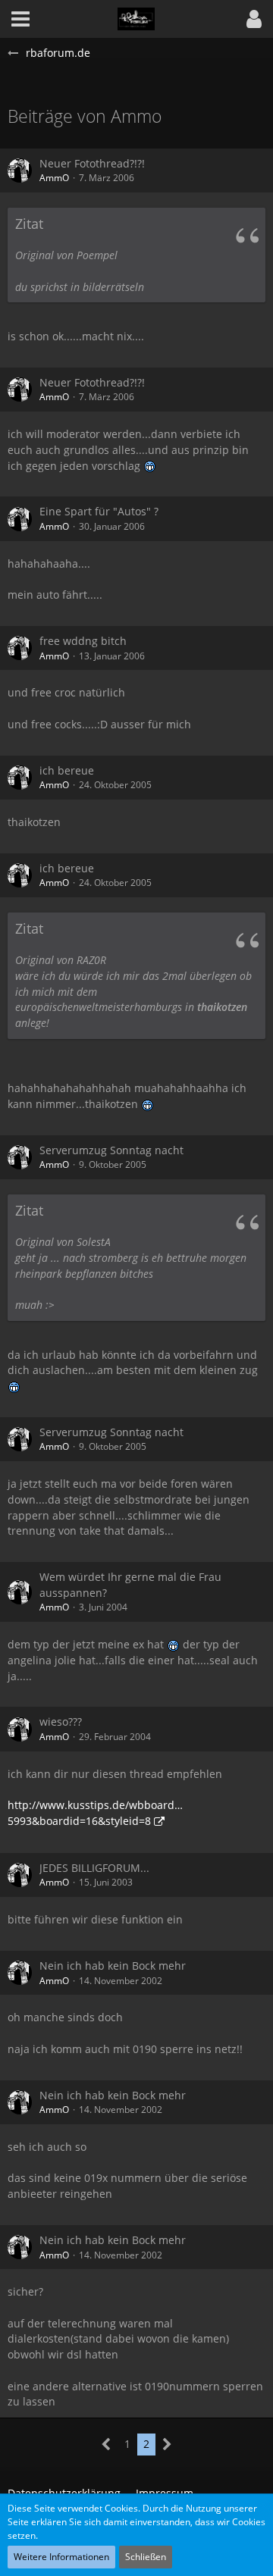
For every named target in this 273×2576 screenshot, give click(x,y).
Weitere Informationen (61, 2557)
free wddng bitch (83, 641)
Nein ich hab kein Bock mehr (113, 1966)
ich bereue (67, 770)
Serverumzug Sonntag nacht (111, 1150)
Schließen (146, 2557)
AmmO (54, 178)
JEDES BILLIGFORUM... (94, 1868)
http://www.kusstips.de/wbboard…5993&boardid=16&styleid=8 (95, 1813)
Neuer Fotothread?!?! (92, 163)
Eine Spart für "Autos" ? (99, 511)
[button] (254, 19)
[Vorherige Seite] (107, 2445)
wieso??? (61, 1722)
